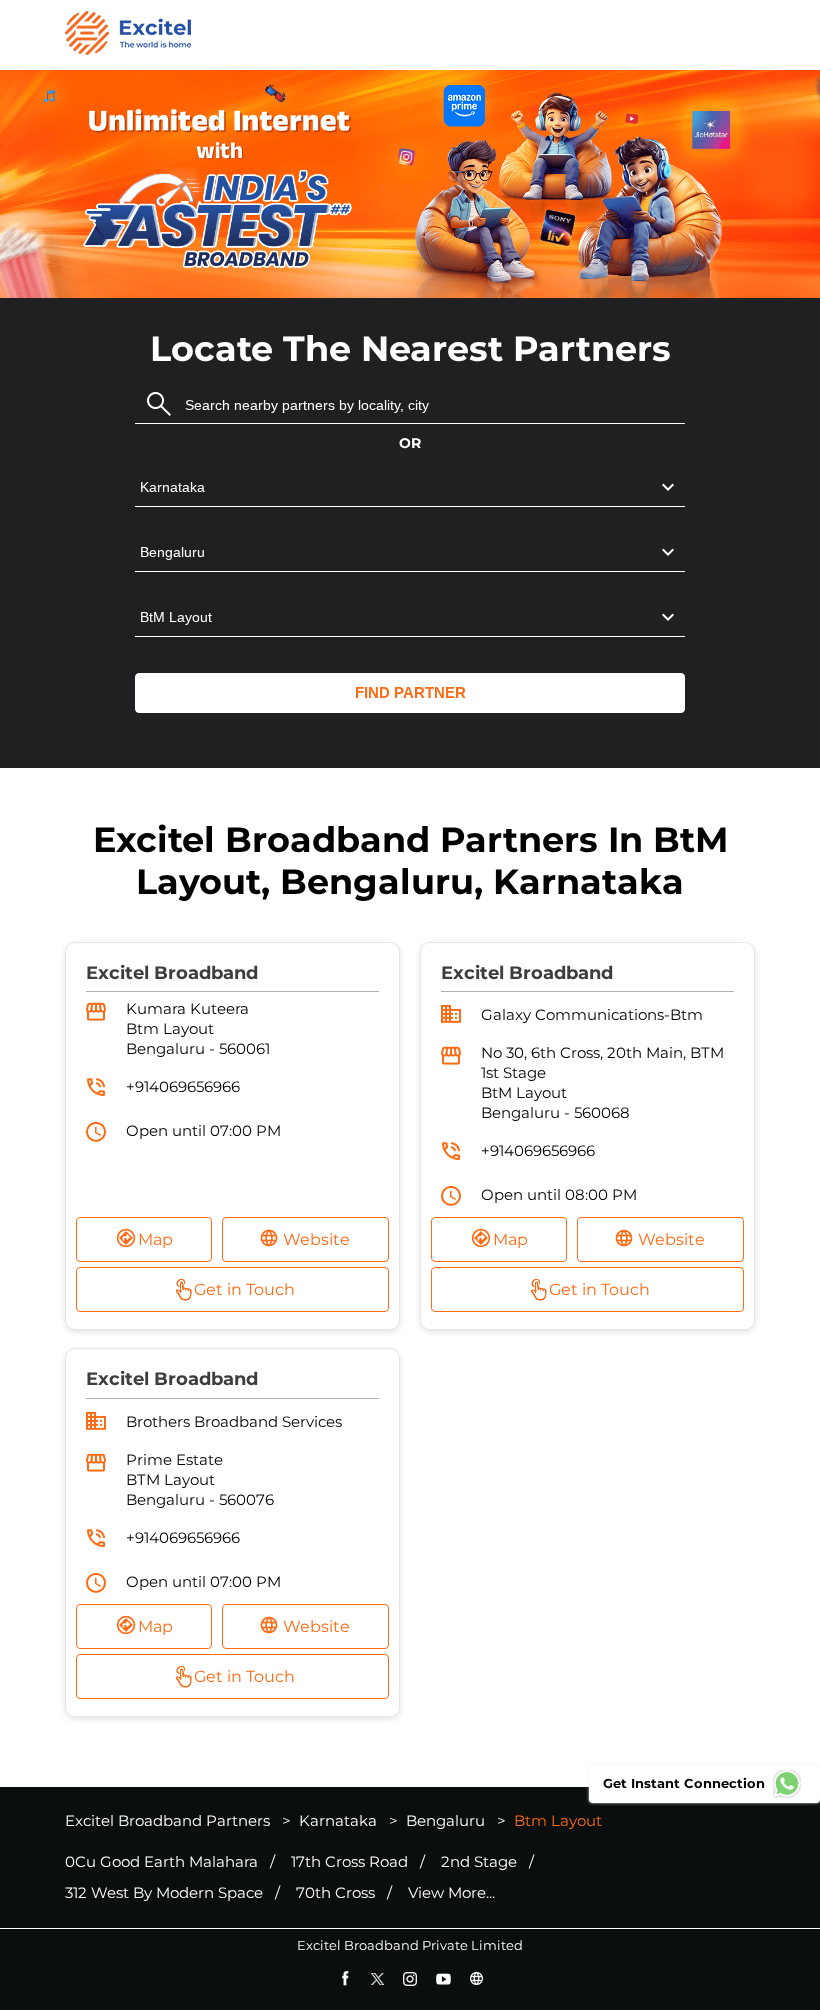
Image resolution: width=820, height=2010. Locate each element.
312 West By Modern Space (164, 1893)
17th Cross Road (349, 1862)
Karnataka (338, 1820)
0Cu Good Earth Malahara (161, 1862)
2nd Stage (479, 1862)
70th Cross (335, 1893)
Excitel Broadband (172, 973)
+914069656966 (183, 1086)
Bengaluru (445, 1820)
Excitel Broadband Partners (169, 1820)
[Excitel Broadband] (128, 35)
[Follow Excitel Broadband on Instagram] (410, 1978)
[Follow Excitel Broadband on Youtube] (443, 1978)
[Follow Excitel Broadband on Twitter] (377, 1978)
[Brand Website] (476, 1978)
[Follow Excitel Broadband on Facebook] (344, 1978)
